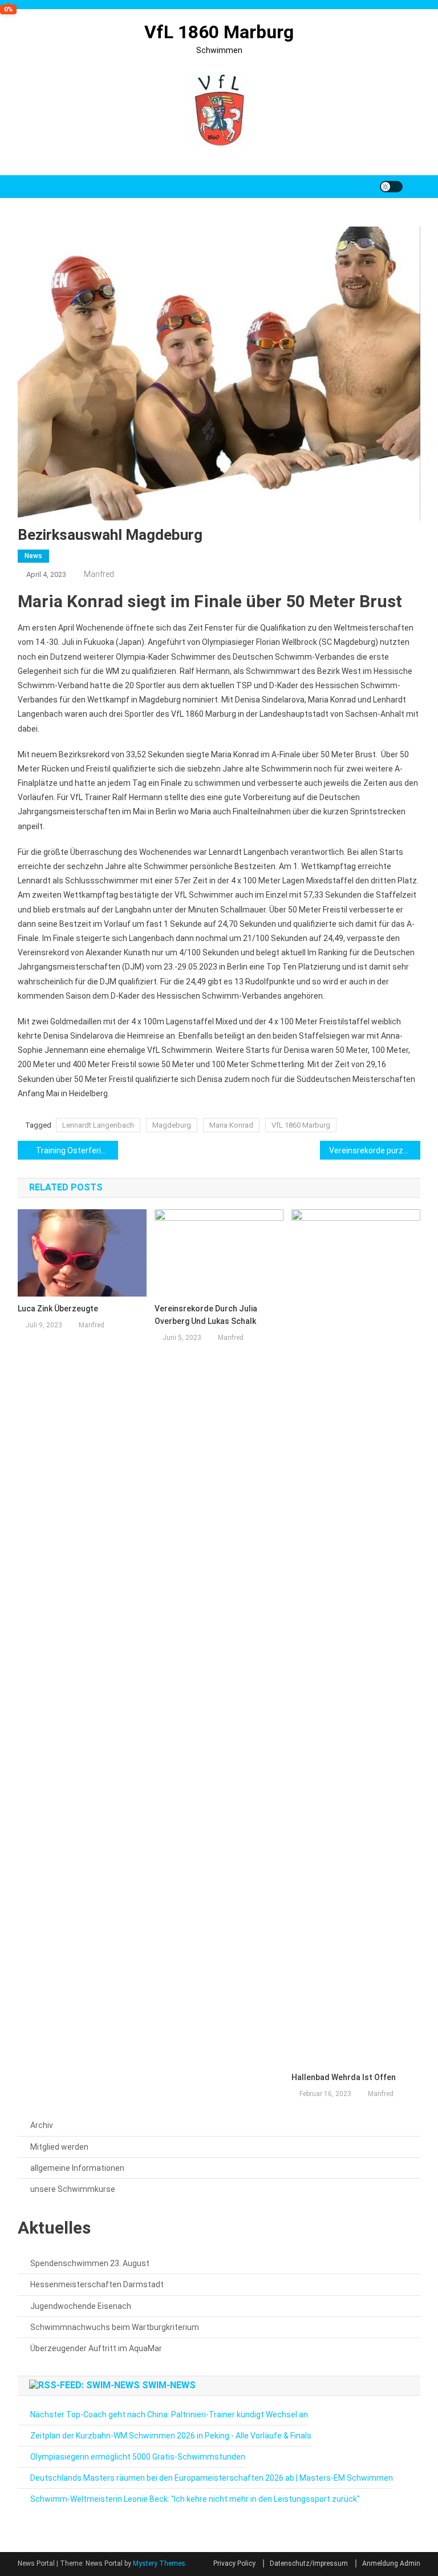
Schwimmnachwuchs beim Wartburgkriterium (115, 2327)
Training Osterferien (73, 1150)
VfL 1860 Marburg (219, 32)
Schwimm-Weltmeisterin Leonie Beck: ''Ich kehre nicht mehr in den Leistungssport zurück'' (195, 2499)
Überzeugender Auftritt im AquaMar (96, 2348)
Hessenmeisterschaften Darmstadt (97, 2284)
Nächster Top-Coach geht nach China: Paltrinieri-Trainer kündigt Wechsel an (169, 2415)
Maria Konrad (231, 1125)
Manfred (99, 574)
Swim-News (169, 2385)
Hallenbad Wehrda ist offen (344, 2077)
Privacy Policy (234, 2563)
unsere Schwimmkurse (73, 2189)
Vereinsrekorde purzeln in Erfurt (375, 1150)
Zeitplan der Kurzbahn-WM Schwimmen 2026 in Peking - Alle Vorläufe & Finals (171, 2436)
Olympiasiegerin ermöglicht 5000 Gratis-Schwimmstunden (138, 2457)
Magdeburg (172, 1125)
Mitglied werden (59, 2147)
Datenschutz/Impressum (309, 2563)
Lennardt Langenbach (98, 1125)
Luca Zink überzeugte (58, 1309)
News (33, 556)
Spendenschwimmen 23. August (90, 2263)
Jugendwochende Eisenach (81, 2306)
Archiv (42, 2125)
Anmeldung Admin (391, 2563)
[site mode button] (391, 187)
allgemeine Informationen (77, 2168)
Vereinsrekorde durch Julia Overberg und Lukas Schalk (206, 1315)
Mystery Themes (159, 2563)
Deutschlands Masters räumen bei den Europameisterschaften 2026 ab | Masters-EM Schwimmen (212, 2478)
